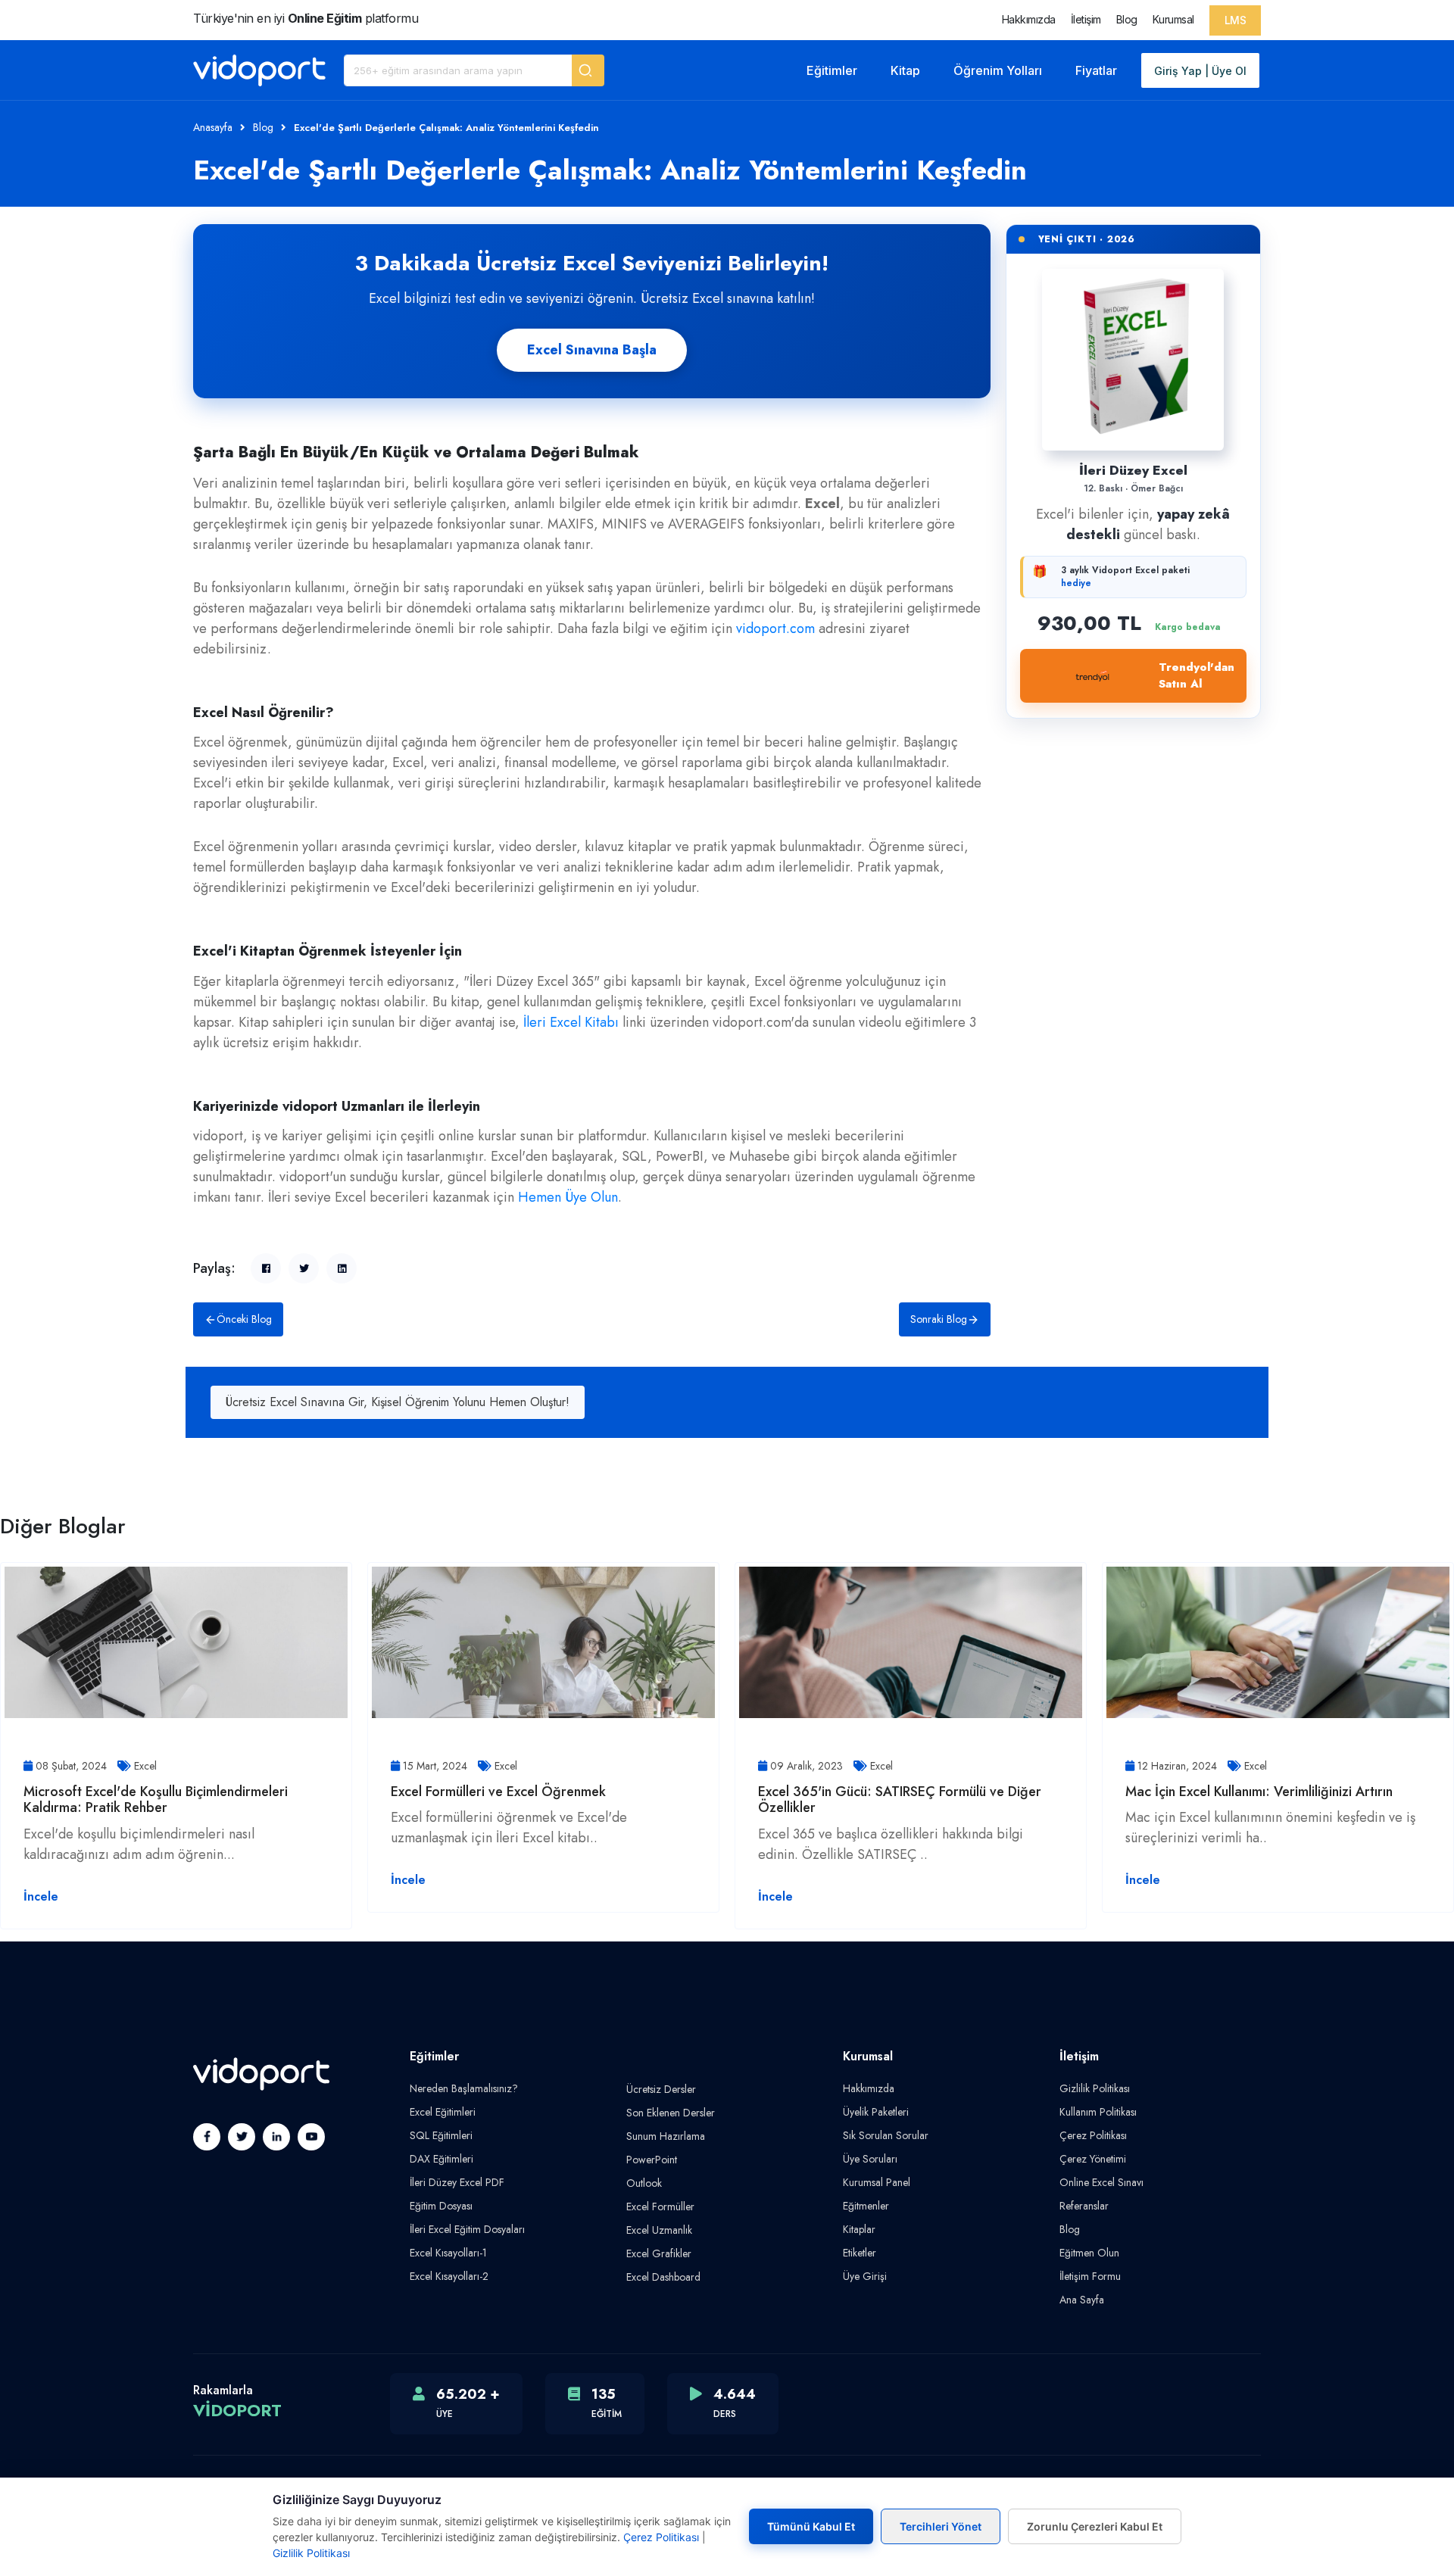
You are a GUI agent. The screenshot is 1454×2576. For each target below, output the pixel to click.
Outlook (644, 2183)
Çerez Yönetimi (1093, 2159)
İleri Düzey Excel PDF (457, 2182)
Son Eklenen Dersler (671, 2113)
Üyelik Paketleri (876, 2112)
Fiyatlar (1096, 70)
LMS (1236, 20)
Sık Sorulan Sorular (886, 2135)
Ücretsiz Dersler (661, 2089)
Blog (1127, 19)
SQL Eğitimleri (441, 2135)
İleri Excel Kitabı (571, 1022)
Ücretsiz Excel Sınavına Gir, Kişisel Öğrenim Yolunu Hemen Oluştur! (398, 1402)
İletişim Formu (1090, 2276)
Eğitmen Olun (1089, 2253)
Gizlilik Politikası (1095, 2088)
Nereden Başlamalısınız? (464, 2088)
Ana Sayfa (1082, 2300)
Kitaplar (859, 2229)
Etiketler (860, 2253)
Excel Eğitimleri (443, 2112)
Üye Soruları (870, 2159)
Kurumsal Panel (877, 2182)
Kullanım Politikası (1098, 2112)
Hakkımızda (1029, 19)
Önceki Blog (244, 1319)
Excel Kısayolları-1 (448, 2253)
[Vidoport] (259, 70)
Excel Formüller (660, 2206)
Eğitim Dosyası (441, 2206)
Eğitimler (832, 70)
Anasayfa (213, 127)
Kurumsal (1173, 19)
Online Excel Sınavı (1101, 2182)
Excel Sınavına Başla (592, 350)
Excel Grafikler (659, 2253)
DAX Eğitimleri (442, 2159)
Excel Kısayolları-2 (449, 2276)
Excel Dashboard (663, 2277)
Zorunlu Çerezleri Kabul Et (1095, 2526)
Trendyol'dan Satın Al (1197, 676)
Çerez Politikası (1093, 2135)
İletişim (1086, 19)
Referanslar (1084, 2206)
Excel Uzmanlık (659, 2230)
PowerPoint (652, 2160)
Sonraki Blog (939, 1319)
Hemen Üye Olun (568, 1197)
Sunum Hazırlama (666, 2136)
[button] (588, 70)
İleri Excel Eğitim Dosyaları (467, 2229)
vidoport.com (775, 628)
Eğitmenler (866, 2206)
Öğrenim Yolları (998, 70)
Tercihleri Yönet (941, 2526)
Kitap (905, 70)
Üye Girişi (865, 2276)
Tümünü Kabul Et (811, 2526)
